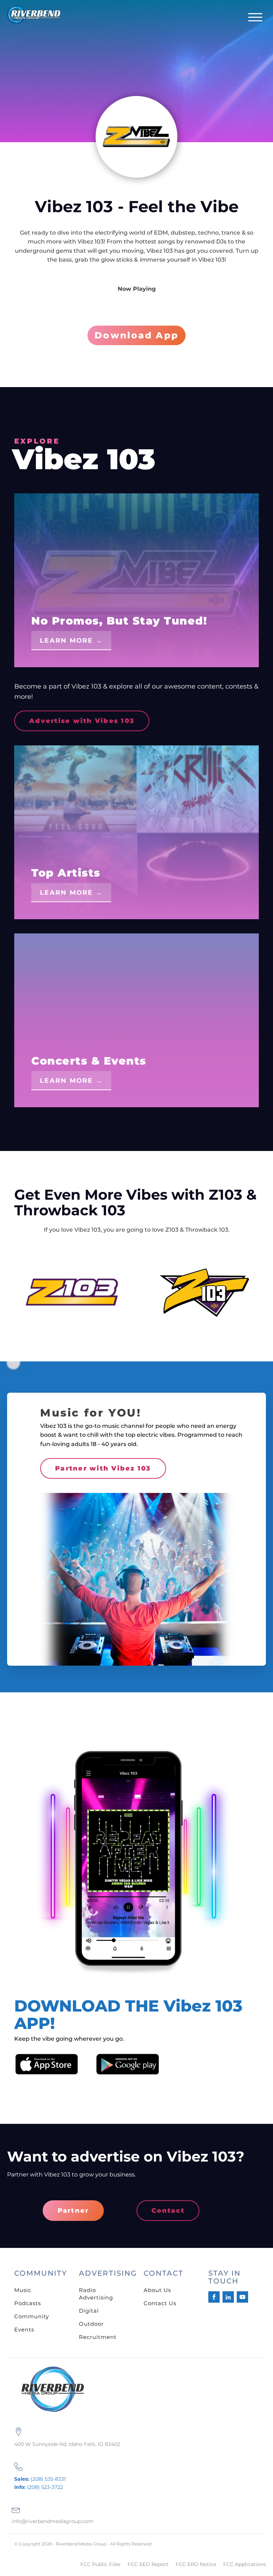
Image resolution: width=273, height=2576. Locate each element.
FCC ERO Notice (196, 2564)
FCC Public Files (100, 2564)
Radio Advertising (96, 2294)
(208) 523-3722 (39, 2487)
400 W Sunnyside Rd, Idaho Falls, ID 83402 (67, 2444)
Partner (73, 2211)
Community (32, 2316)
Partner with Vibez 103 (103, 1468)
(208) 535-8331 (40, 2479)
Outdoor (91, 2324)
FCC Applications (245, 2564)
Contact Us (160, 2303)
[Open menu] (255, 17)
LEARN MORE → (71, 641)
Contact (168, 2211)
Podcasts (28, 2303)
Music (23, 2290)
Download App (136, 335)
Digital (89, 2311)
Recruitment (98, 2337)
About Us (157, 2290)
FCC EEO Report (148, 2564)
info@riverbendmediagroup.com (53, 2521)
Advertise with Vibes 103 (82, 721)
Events (24, 2329)
